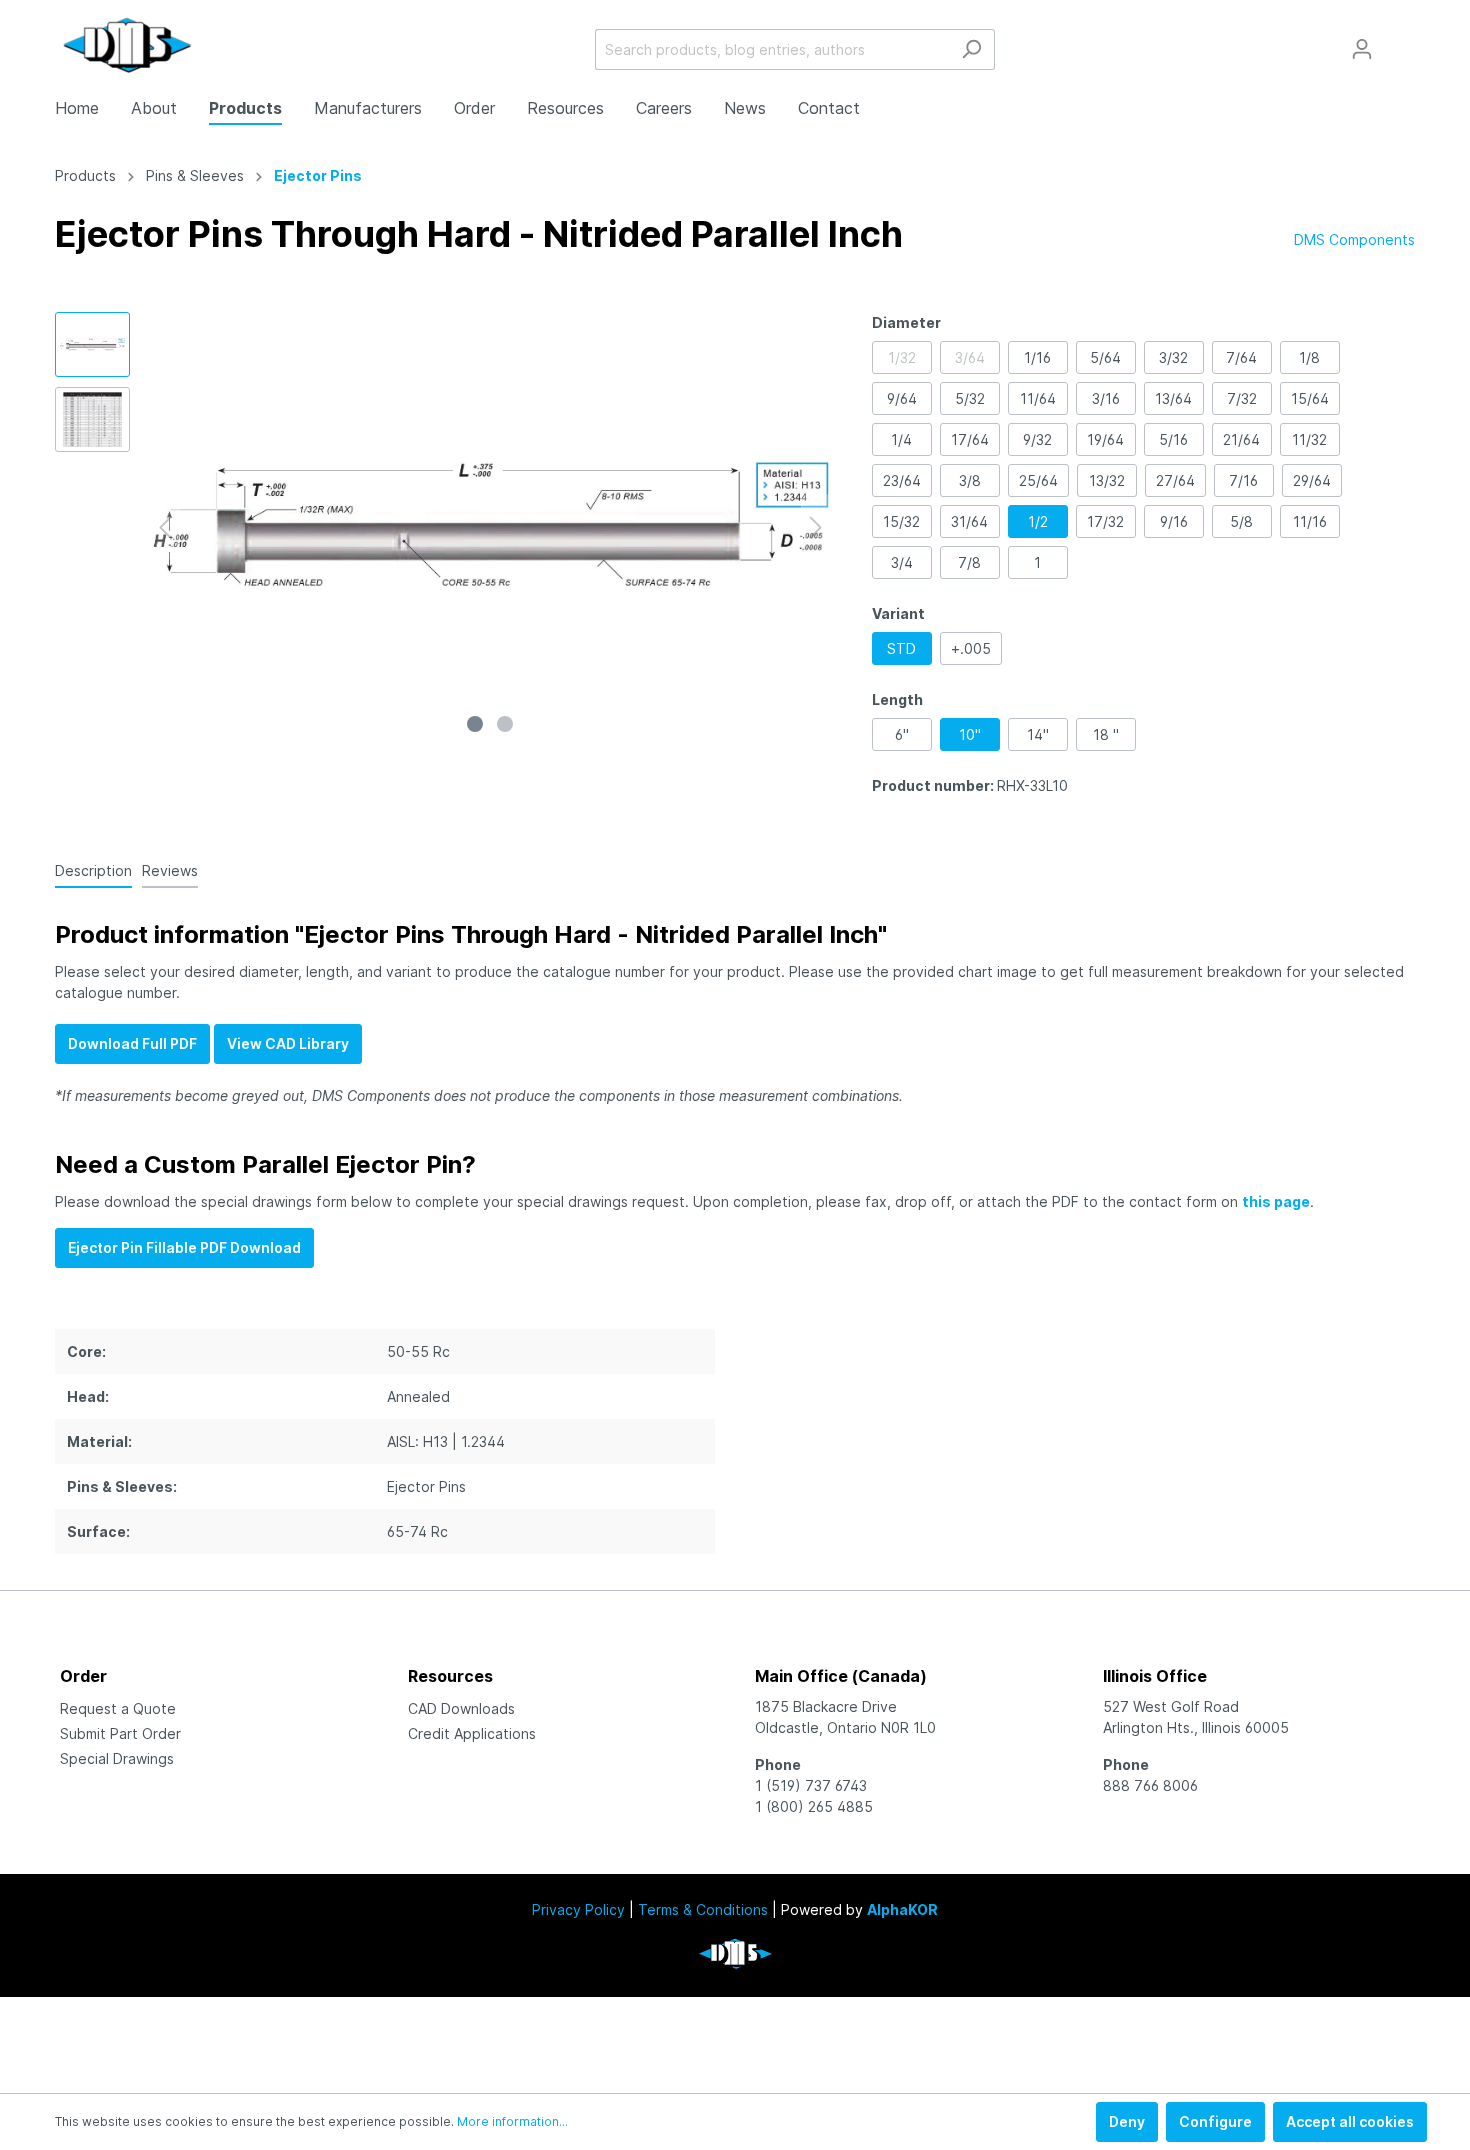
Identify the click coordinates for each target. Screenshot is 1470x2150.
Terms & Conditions (703, 1909)
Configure (1215, 2121)
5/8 (1241, 521)
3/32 (1173, 357)
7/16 (1243, 480)
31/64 (969, 521)
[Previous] (165, 527)
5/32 (970, 398)
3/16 (1106, 398)
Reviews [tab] (170, 870)
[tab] (93, 870)
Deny (1127, 2121)
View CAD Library (288, 1043)
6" (902, 734)
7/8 (969, 562)
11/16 (1310, 521)
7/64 (1241, 357)
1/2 (1038, 521)
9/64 (902, 398)
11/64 (1038, 398)
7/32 (1242, 398)
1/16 (1037, 357)
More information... (512, 2121)
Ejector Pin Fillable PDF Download (184, 1247)
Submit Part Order (120, 1733)
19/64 (1105, 439)
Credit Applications (472, 1733)
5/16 (1173, 439)
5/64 (1105, 357)
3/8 (970, 480)
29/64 (1312, 480)
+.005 (971, 648)
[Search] (971, 49)
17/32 (1105, 521)
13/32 (1107, 480)
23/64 (902, 480)
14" (1038, 734)
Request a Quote (118, 1708)
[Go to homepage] (127, 45)
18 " (1106, 734)
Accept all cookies (1350, 2121)
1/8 (1309, 357)
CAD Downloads (461, 1708)
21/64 (1241, 439)
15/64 (1310, 398)
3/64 (970, 357)
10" (970, 734)
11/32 (1309, 439)
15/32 (901, 521)
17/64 (970, 439)
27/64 (1175, 480)
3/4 (902, 562)
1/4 (901, 439)
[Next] (816, 527)
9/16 (1174, 521)
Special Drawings (117, 1758)
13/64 (1173, 398)
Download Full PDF (132, 1043)
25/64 (1038, 480)
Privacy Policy (578, 1909)
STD (901, 648)
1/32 (902, 357)
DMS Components (1354, 239)
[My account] (1362, 49)
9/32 (1037, 439)
